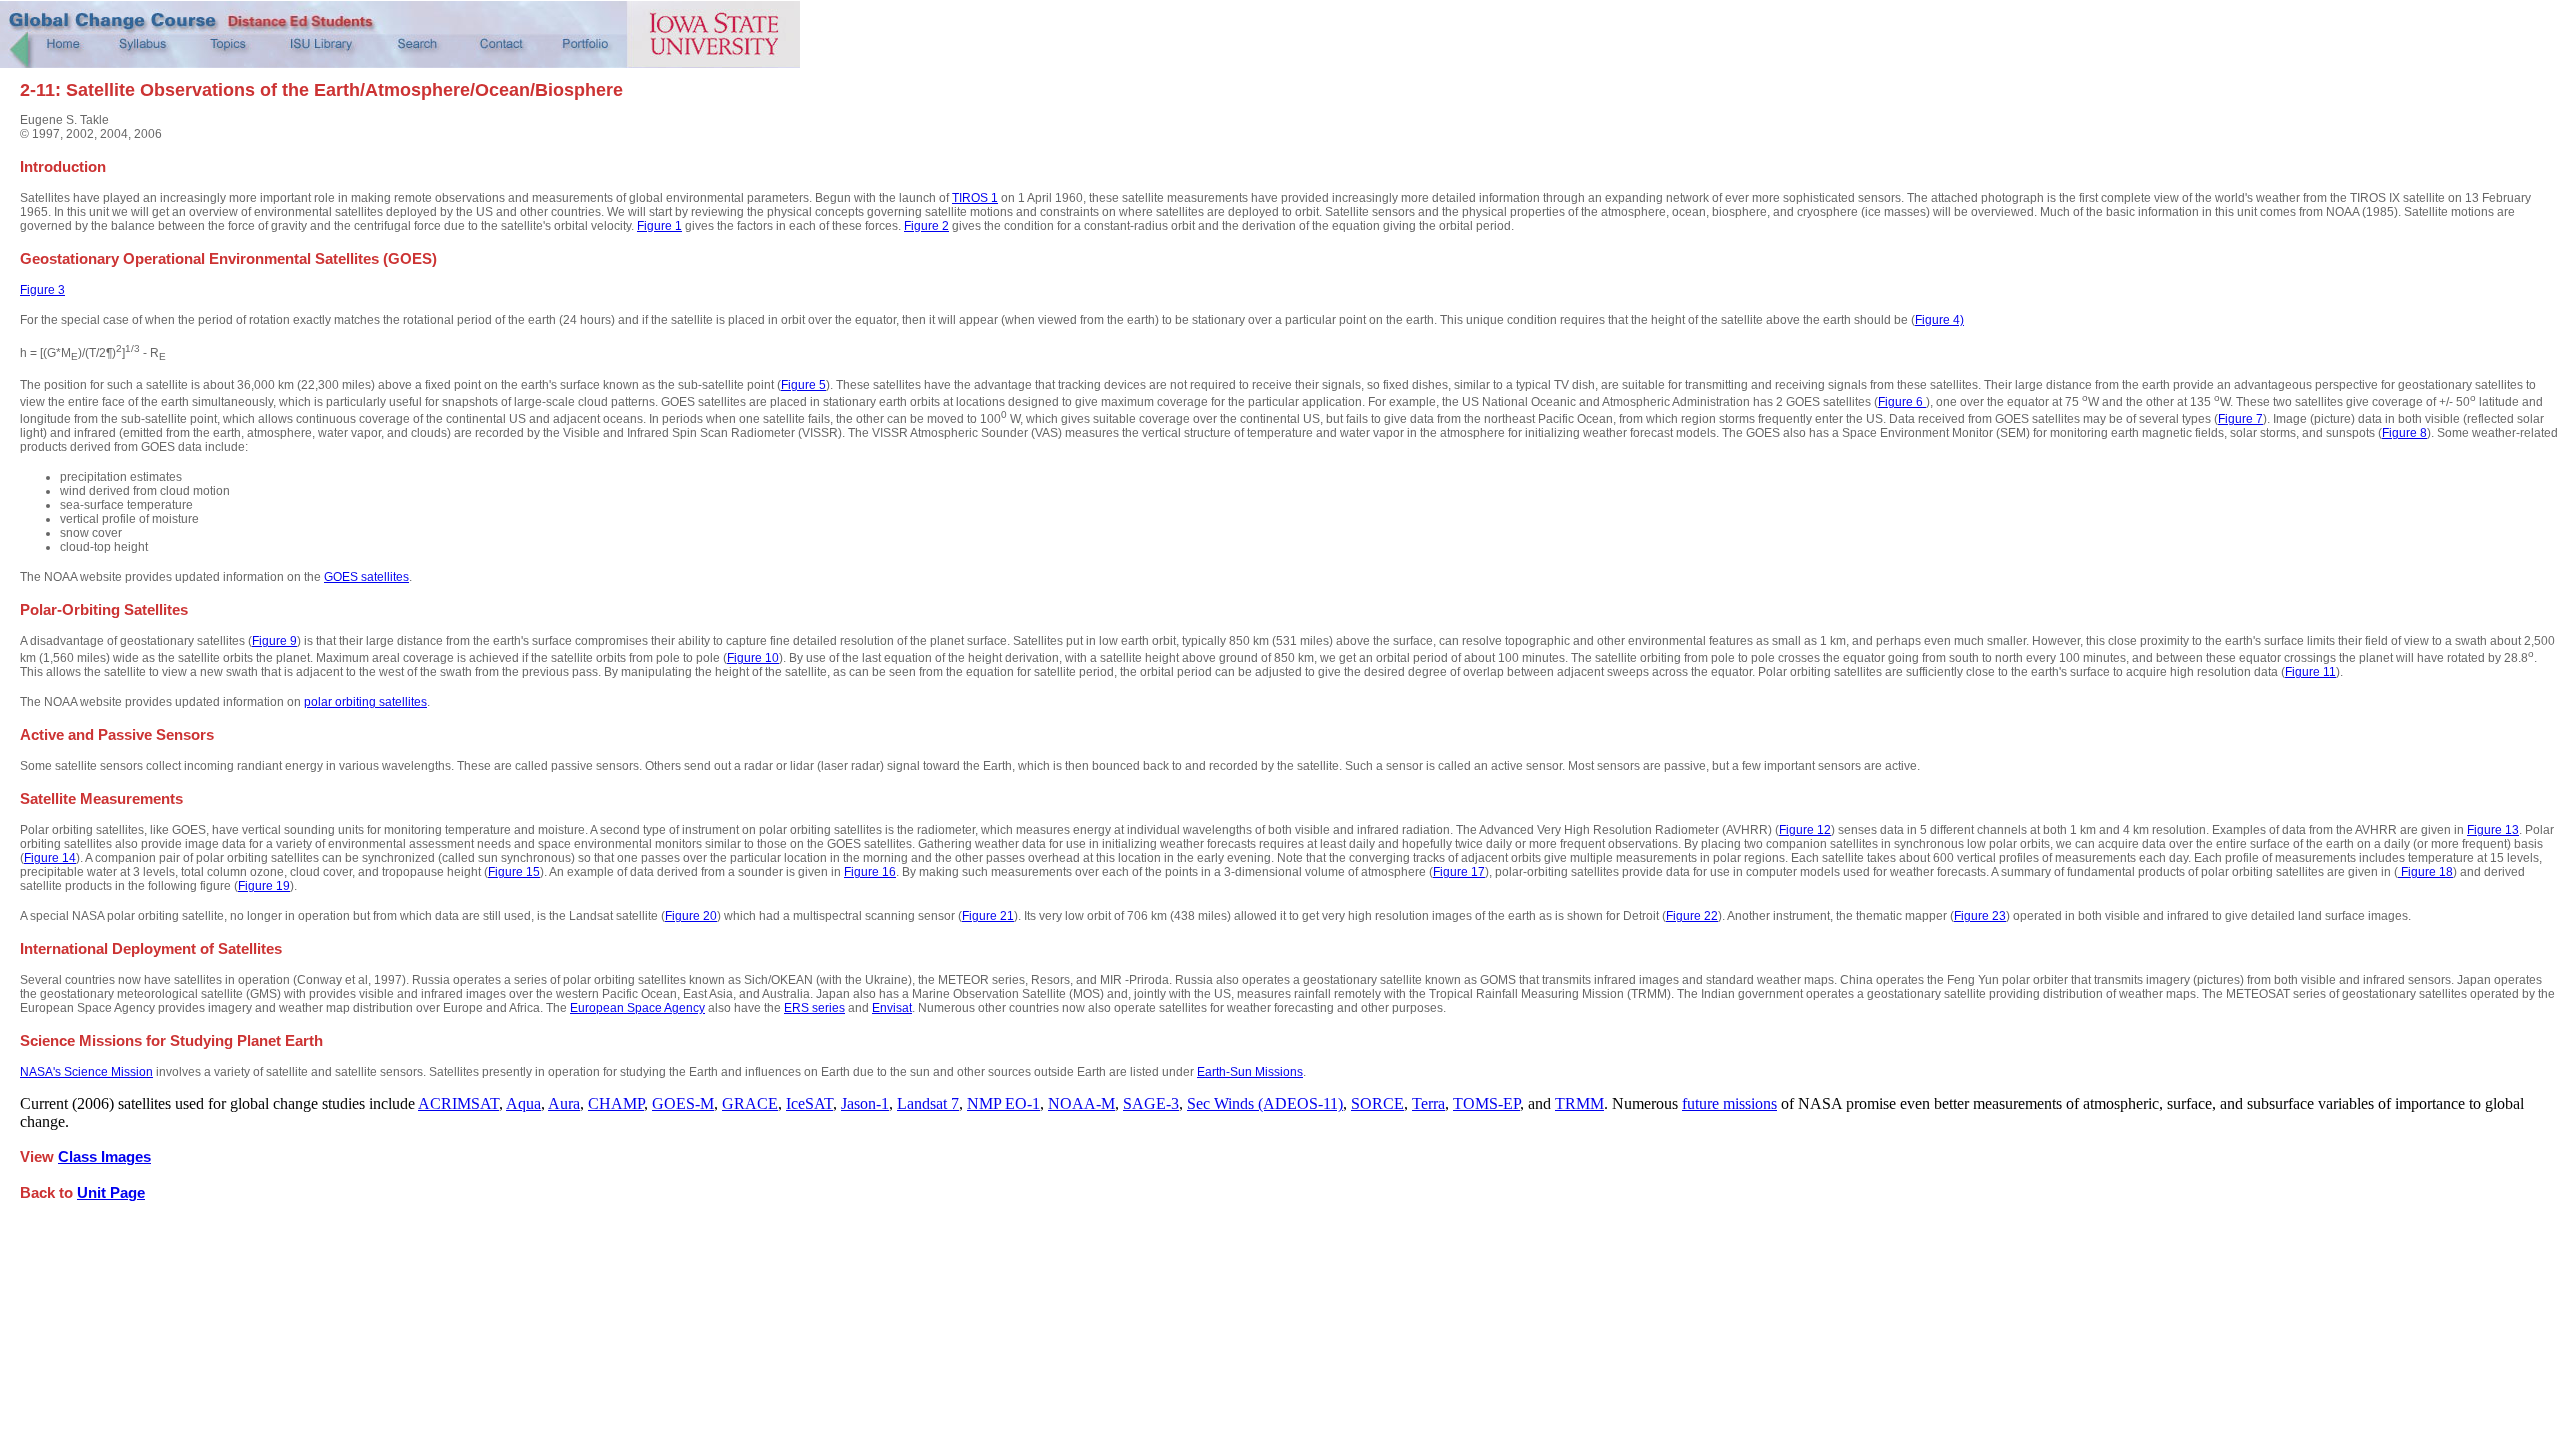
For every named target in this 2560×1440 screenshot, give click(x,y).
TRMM (1579, 1103)
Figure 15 (514, 872)
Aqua (523, 1103)
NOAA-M (1081, 1103)
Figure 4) (1939, 320)
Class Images (104, 1156)
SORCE (1377, 1103)
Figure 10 (753, 658)
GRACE (750, 1103)
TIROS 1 (975, 198)
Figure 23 (1980, 916)
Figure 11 (2310, 672)
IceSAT (809, 1103)
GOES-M (683, 1103)
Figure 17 (1459, 872)
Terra (1428, 1103)
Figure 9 (274, 641)
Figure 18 (2425, 872)
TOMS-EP (1486, 1103)
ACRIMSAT (458, 1103)
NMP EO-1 (1003, 1103)
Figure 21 (988, 916)
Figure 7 (2240, 419)
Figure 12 (1805, 830)
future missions (1729, 1103)
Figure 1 (659, 226)
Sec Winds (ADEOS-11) (1265, 1103)
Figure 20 (691, 916)
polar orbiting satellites (365, 702)
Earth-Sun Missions (1250, 1072)
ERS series (814, 1008)
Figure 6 (1902, 402)
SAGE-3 (1151, 1103)
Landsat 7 (928, 1103)
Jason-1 (865, 1103)
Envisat (892, 1008)
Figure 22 (1692, 916)
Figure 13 (2493, 830)
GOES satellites (366, 577)
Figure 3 (42, 290)
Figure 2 (926, 226)
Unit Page (111, 1192)
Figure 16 (870, 872)
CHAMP (616, 1103)
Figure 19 (264, 886)
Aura (564, 1103)
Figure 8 (2404, 433)
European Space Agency (637, 1008)
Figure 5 (803, 385)
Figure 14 (50, 858)
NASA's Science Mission (86, 1072)
